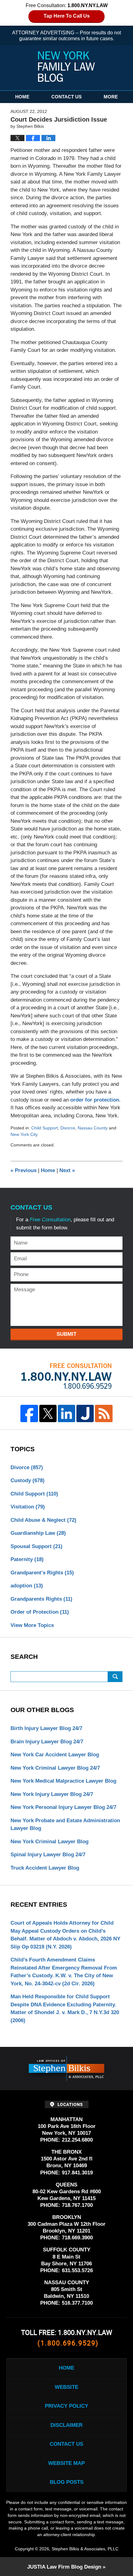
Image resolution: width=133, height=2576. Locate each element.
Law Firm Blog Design (64, 2567)
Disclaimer (66, 2425)
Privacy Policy (66, 2406)
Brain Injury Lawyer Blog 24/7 (47, 1742)
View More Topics (32, 1625)
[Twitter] (48, 1413)
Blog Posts (67, 2482)
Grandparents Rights (41, 1599)
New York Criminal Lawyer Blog (49, 1842)
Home (22, 97)
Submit (66, 1334)
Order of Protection (40, 1612)
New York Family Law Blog (66, 67)
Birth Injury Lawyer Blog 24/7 (46, 1728)
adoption (27, 1586)
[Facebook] (29, 1413)
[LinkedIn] (66, 1413)
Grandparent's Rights (42, 1573)
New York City (24, 1134)
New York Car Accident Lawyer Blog (55, 1755)
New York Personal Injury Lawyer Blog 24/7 (63, 1807)
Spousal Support (36, 1546)
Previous (24, 1170)
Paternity (27, 1559)
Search (115, 1677)
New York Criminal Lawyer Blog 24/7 (55, 1768)
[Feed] (104, 1413)
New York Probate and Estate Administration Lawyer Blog (65, 1825)
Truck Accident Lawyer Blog (45, 1868)
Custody (28, 1480)
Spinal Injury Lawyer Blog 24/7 (48, 1855)
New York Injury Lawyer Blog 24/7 (52, 1794)
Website (66, 2387)
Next (67, 1170)
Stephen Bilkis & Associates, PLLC (85, 2549)
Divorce (68, 1128)
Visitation (28, 1507)
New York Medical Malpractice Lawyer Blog (63, 1781)
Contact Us (66, 97)
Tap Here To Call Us (67, 16)
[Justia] (85, 1413)
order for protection (95, 1100)
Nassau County (93, 1128)
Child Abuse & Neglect (43, 1520)
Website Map (66, 2463)
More (111, 97)
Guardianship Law (38, 1533)
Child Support (45, 1128)
